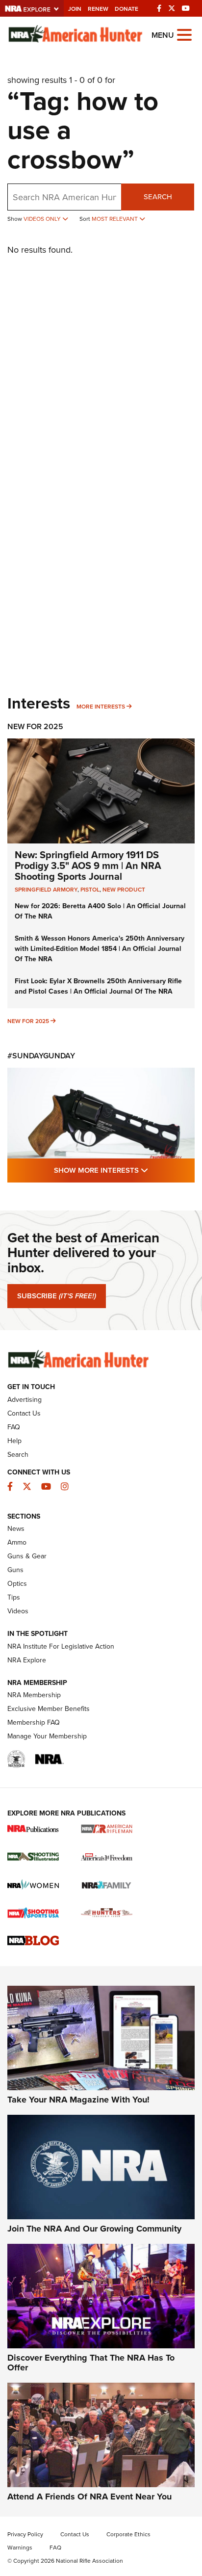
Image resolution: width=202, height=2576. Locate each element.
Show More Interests (124, 1170)
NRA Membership (34, 1695)
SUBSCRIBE (57, 1296)
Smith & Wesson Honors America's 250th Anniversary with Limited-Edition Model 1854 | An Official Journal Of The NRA (100, 948)
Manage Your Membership (47, 1736)
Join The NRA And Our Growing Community (94, 2229)
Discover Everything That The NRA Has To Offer (91, 2363)
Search (158, 197)
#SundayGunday (41, 1056)
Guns (15, 1570)
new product (124, 889)
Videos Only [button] (43, 219)
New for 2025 (28, 1021)
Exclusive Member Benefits (49, 1709)
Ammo (17, 1542)
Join (75, 9)
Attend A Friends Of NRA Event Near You (89, 2497)
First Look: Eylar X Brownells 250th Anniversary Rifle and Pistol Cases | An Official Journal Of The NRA (98, 986)
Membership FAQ (34, 1722)
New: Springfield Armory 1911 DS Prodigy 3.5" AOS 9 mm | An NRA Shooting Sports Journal (88, 865)
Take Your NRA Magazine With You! (78, 2100)
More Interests (101, 706)
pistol (90, 889)
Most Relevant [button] (115, 219)
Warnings (20, 2547)
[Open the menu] (184, 34)
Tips (14, 1597)
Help (14, 1441)
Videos (18, 1611)
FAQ (14, 1427)
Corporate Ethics (128, 2534)
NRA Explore (27, 1660)
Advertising (25, 1399)
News (16, 1528)
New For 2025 (35, 726)
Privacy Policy (25, 2534)
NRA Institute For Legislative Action (61, 1646)
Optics (17, 1583)
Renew (98, 9)
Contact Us (24, 1413)
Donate (126, 9)
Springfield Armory (46, 889)
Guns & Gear (27, 1556)
